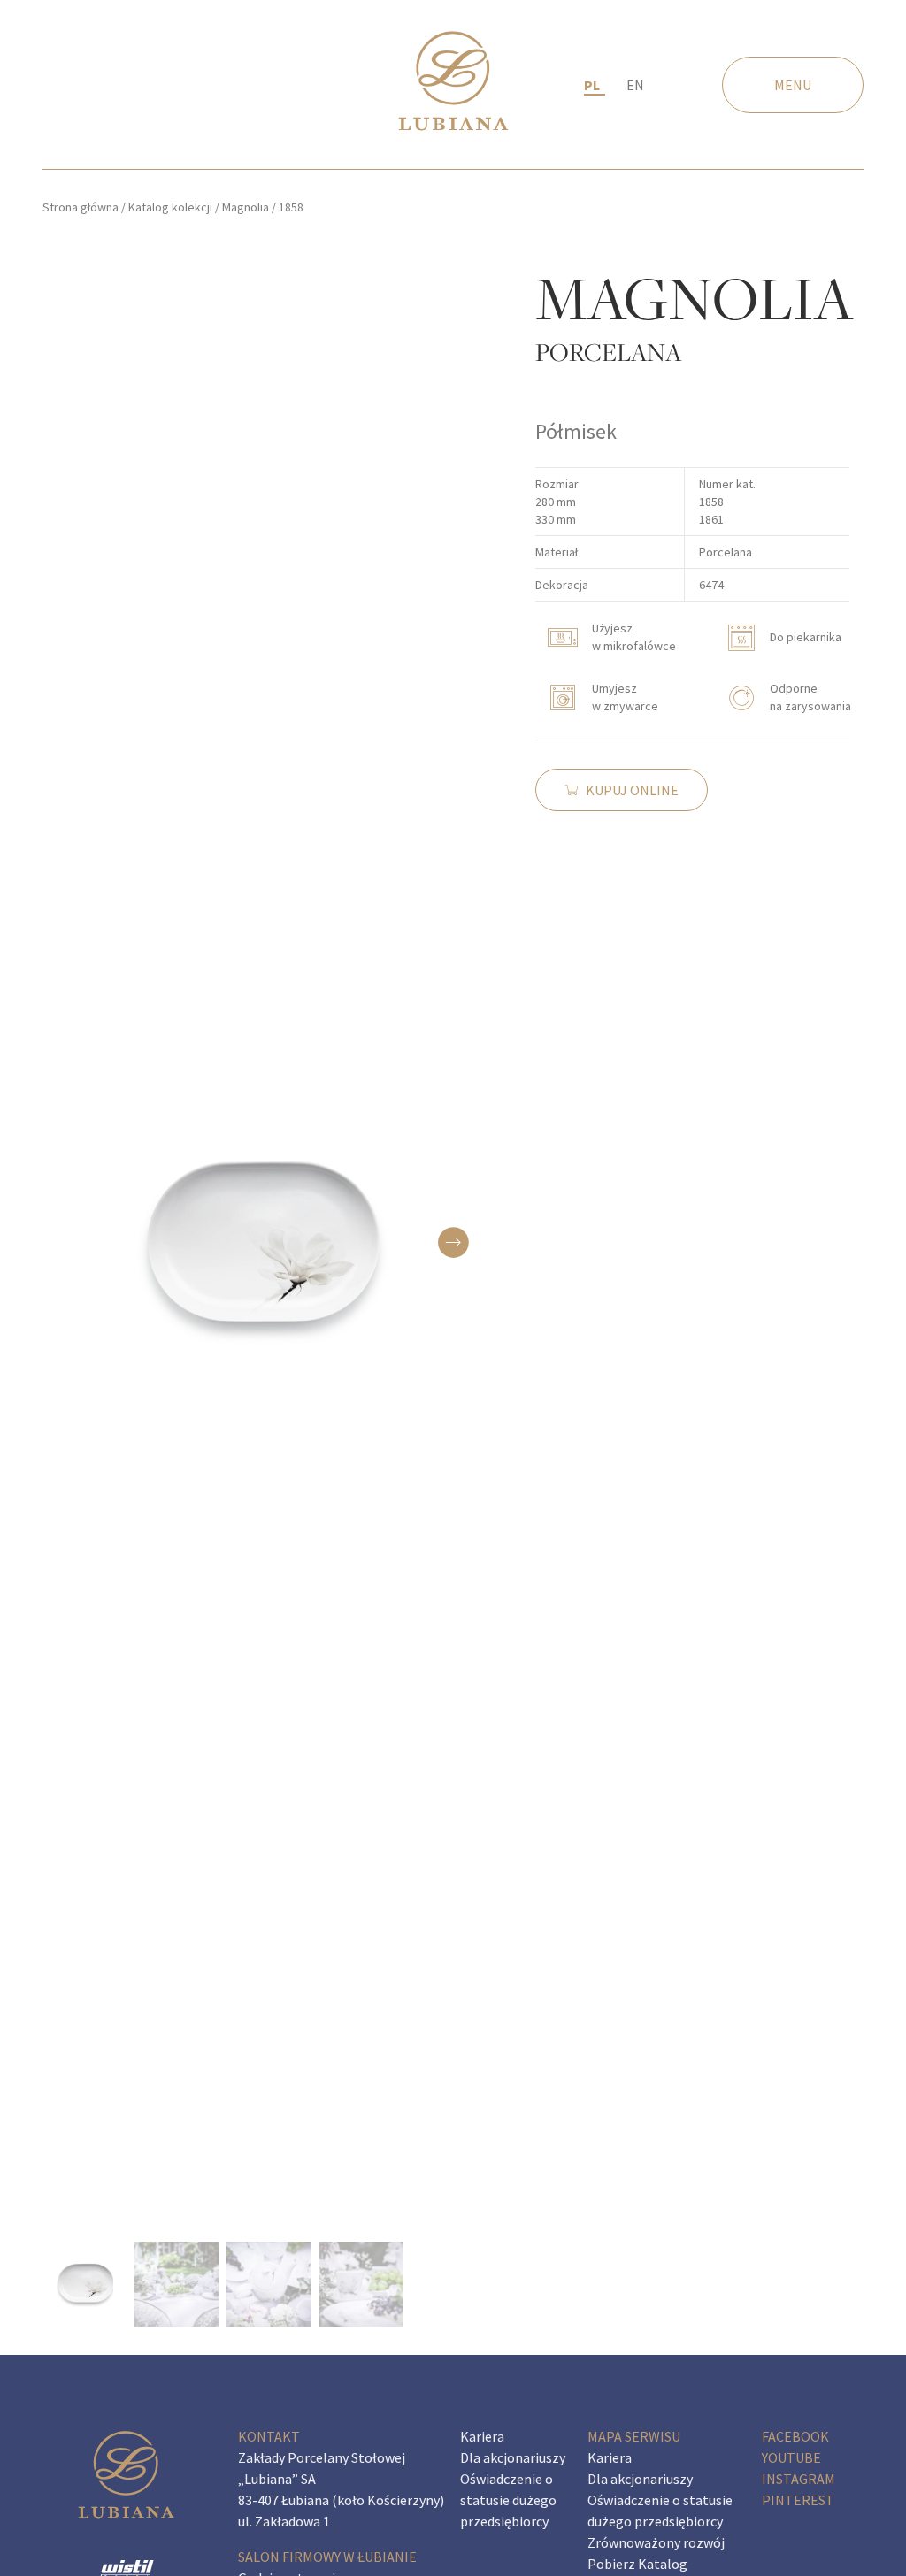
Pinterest (798, 2500)
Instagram (799, 2479)
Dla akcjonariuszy (513, 2457)
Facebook (795, 2436)
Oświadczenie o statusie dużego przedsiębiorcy (508, 2500)
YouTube (791, 2457)
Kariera (482, 2436)
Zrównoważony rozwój (656, 2542)
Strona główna (81, 207)
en (635, 85)
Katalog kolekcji (170, 207)
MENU (793, 85)
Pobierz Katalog (637, 2564)
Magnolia (246, 207)
